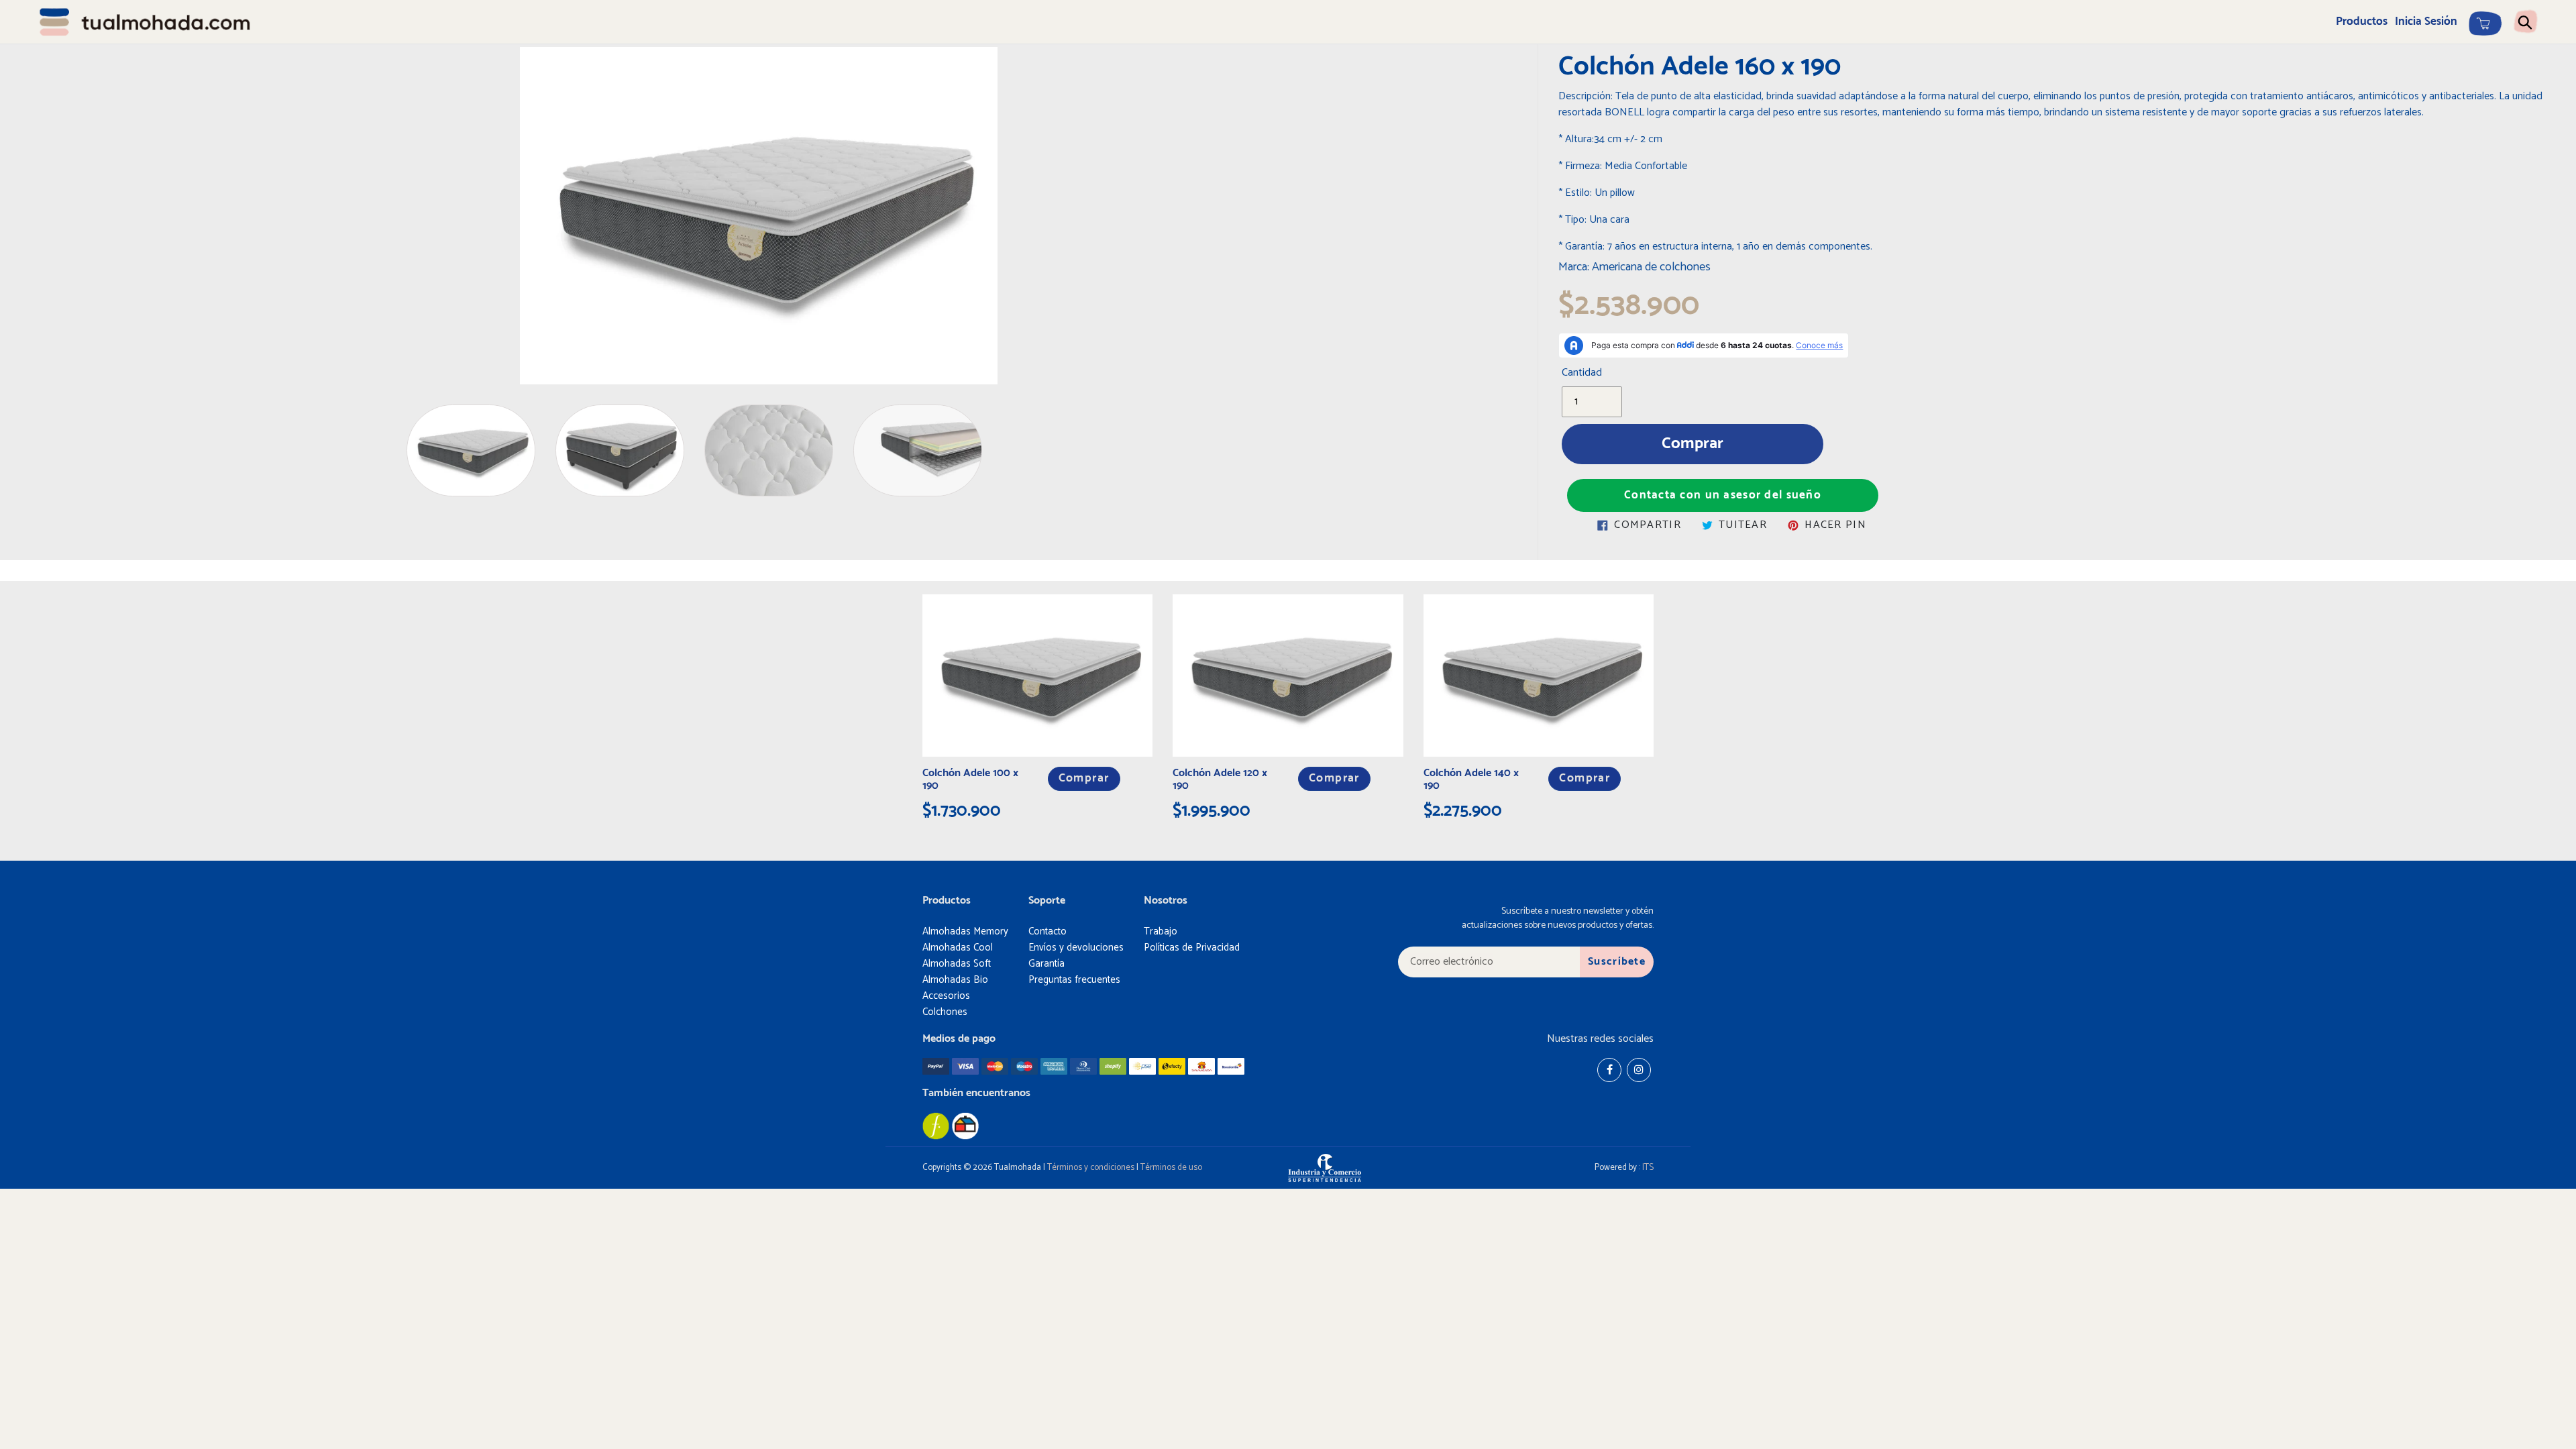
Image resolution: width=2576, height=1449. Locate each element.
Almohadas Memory (965, 931)
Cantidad (1582, 373)
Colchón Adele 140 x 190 (1471, 780)
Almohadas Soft (957, 964)
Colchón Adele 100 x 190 (970, 780)
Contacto (1048, 931)
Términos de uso (1171, 1168)
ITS (1648, 1168)
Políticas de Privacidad (1192, 948)
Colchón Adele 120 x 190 (1220, 780)
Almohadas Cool (958, 948)
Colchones (945, 1012)
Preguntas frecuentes (1074, 980)
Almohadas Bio (955, 980)
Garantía (1046, 964)
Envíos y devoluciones (1076, 948)
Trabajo (1161, 931)
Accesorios (946, 996)
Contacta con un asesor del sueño (1723, 495)
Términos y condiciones (1091, 1168)
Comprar (1084, 779)
